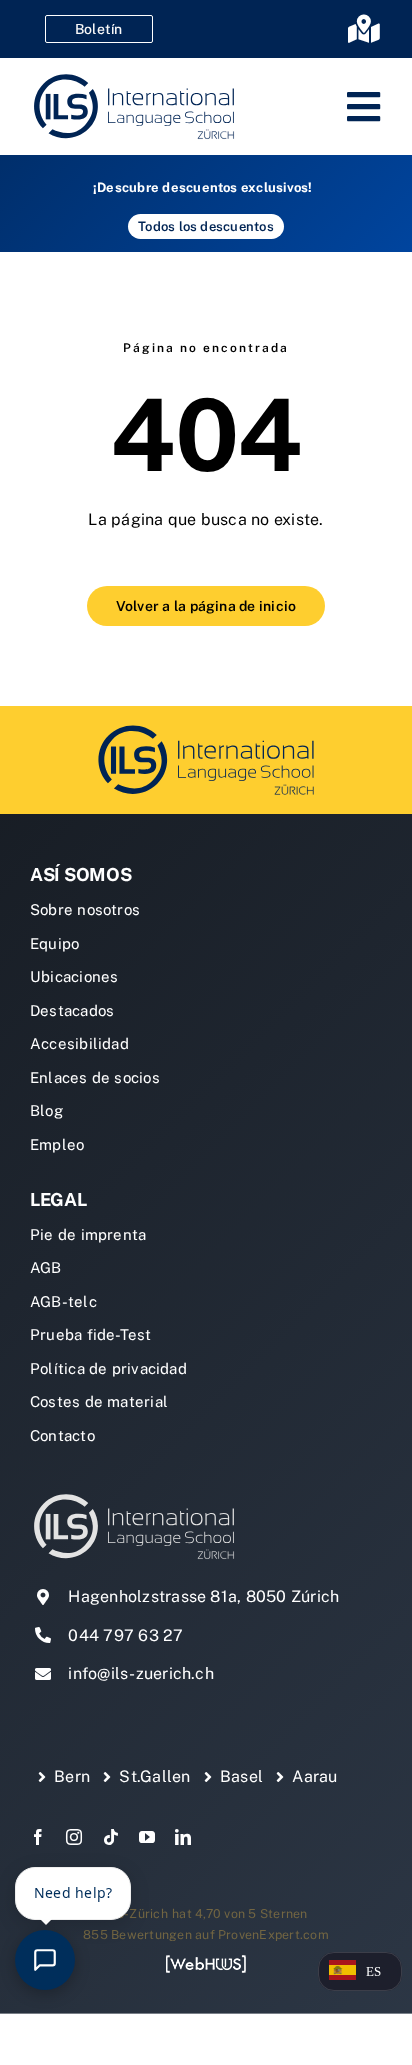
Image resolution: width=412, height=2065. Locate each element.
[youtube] (147, 1837)
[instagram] (74, 1837)
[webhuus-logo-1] (206, 1961)
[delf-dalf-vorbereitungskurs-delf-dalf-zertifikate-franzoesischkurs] (206, 728)
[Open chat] (45, 1960)
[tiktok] (111, 1837)
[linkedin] (183, 1837)
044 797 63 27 (125, 1635)
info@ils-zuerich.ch (141, 1673)
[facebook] (38, 1837)
